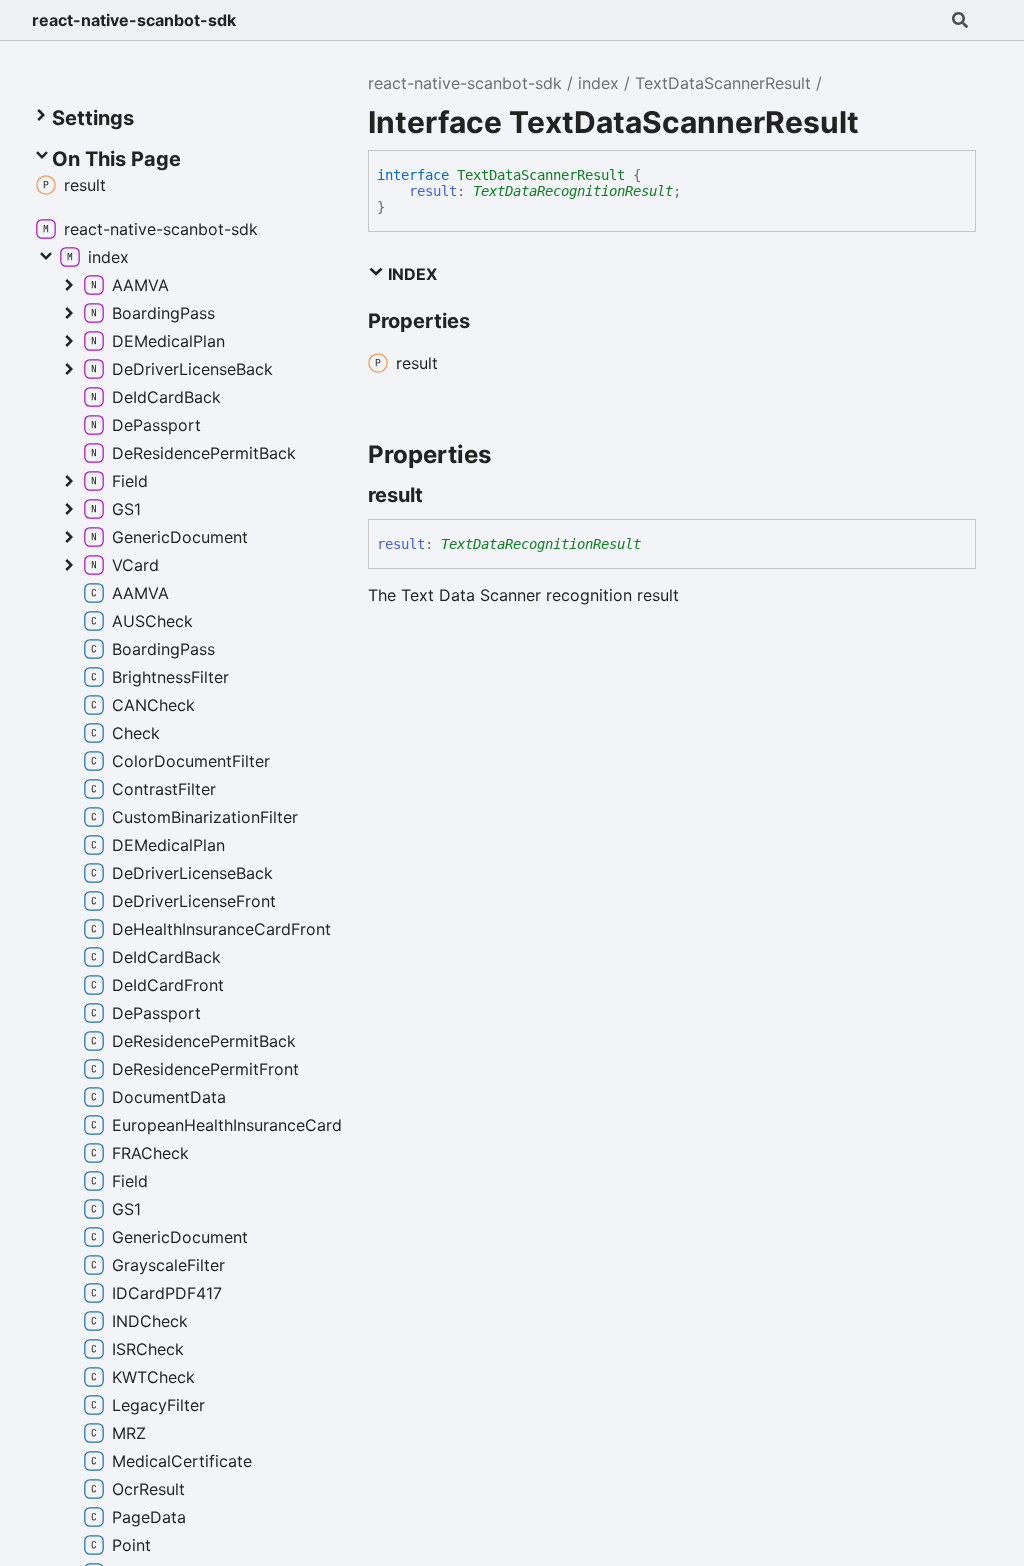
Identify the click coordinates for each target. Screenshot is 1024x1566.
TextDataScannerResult (723, 83)
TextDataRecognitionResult (573, 191)
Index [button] (410, 274)
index (598, 83)
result (433, 191)
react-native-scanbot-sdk (134, 20)
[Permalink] (441, 495)
